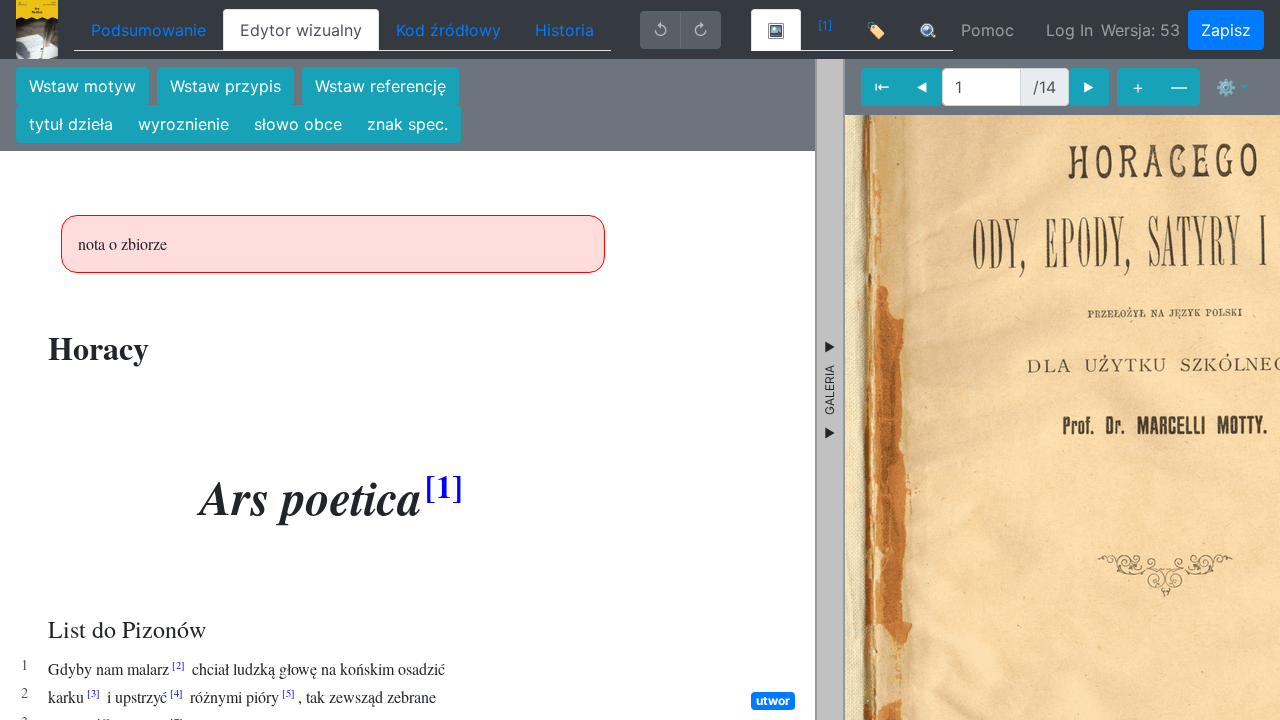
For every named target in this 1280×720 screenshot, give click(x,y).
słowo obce (298, 124)
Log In (1069, 30)
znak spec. (407, 124)
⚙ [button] (1226, 87)
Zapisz (1226, 30)
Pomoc (987, 30)
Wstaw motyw (82, 86)
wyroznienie (183, 124)
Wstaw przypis (225, 86)
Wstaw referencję (380, 86)
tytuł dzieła (71, 124)
